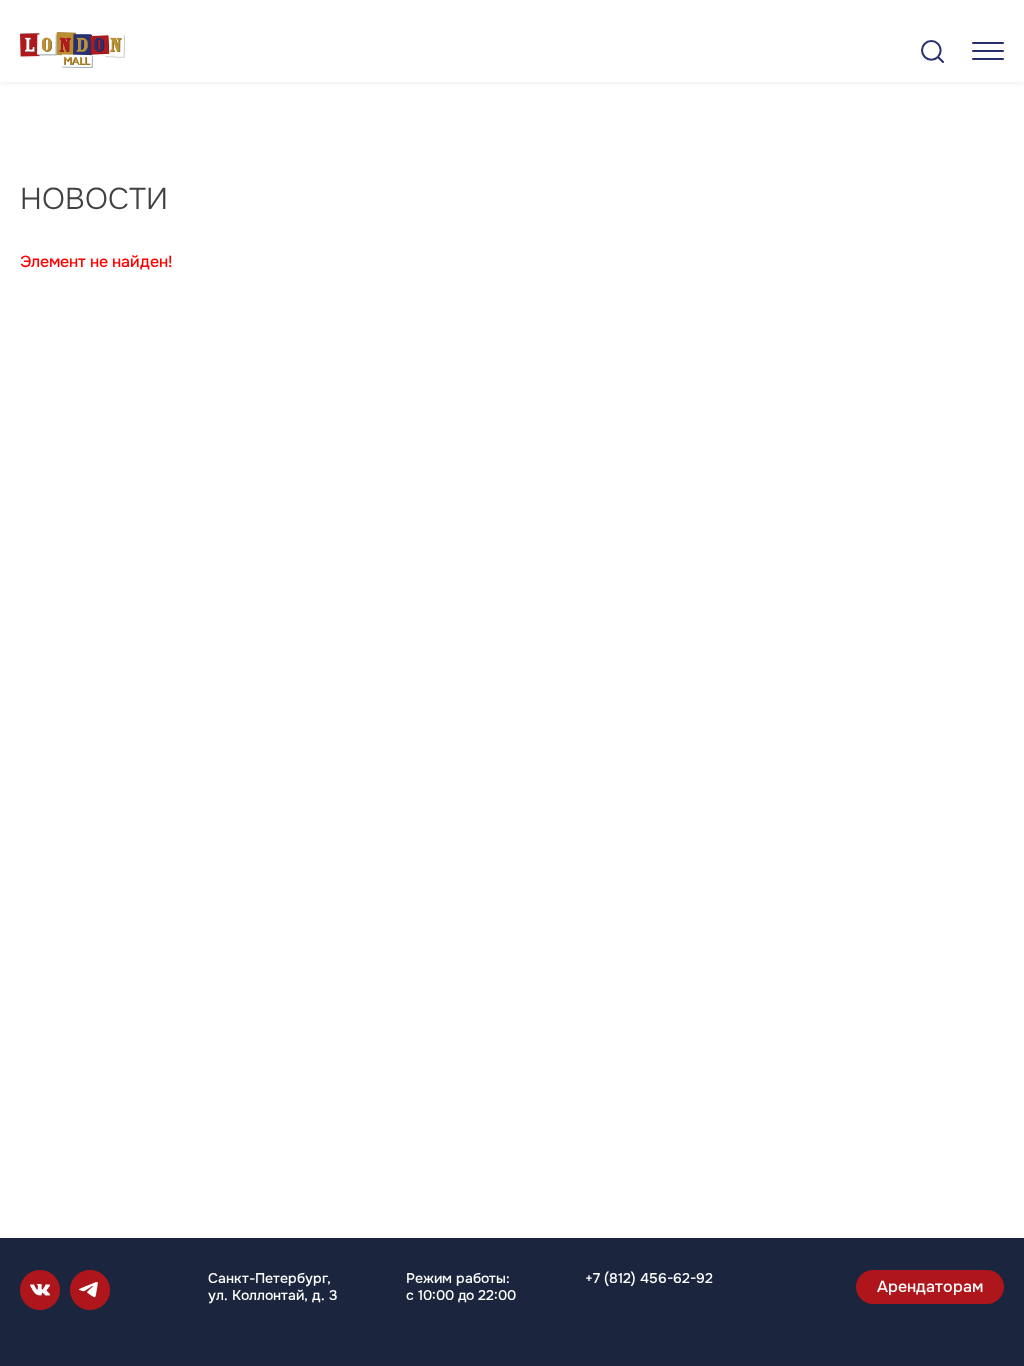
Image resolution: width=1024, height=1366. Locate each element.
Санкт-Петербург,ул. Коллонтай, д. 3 (272, 1287)
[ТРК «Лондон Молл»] (72, 53)
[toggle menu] (988, 50)
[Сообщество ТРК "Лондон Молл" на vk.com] (40, 1290)
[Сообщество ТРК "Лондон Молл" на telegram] (90, 1290)
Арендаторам (930, 1286)
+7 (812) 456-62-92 (649, 1278)
